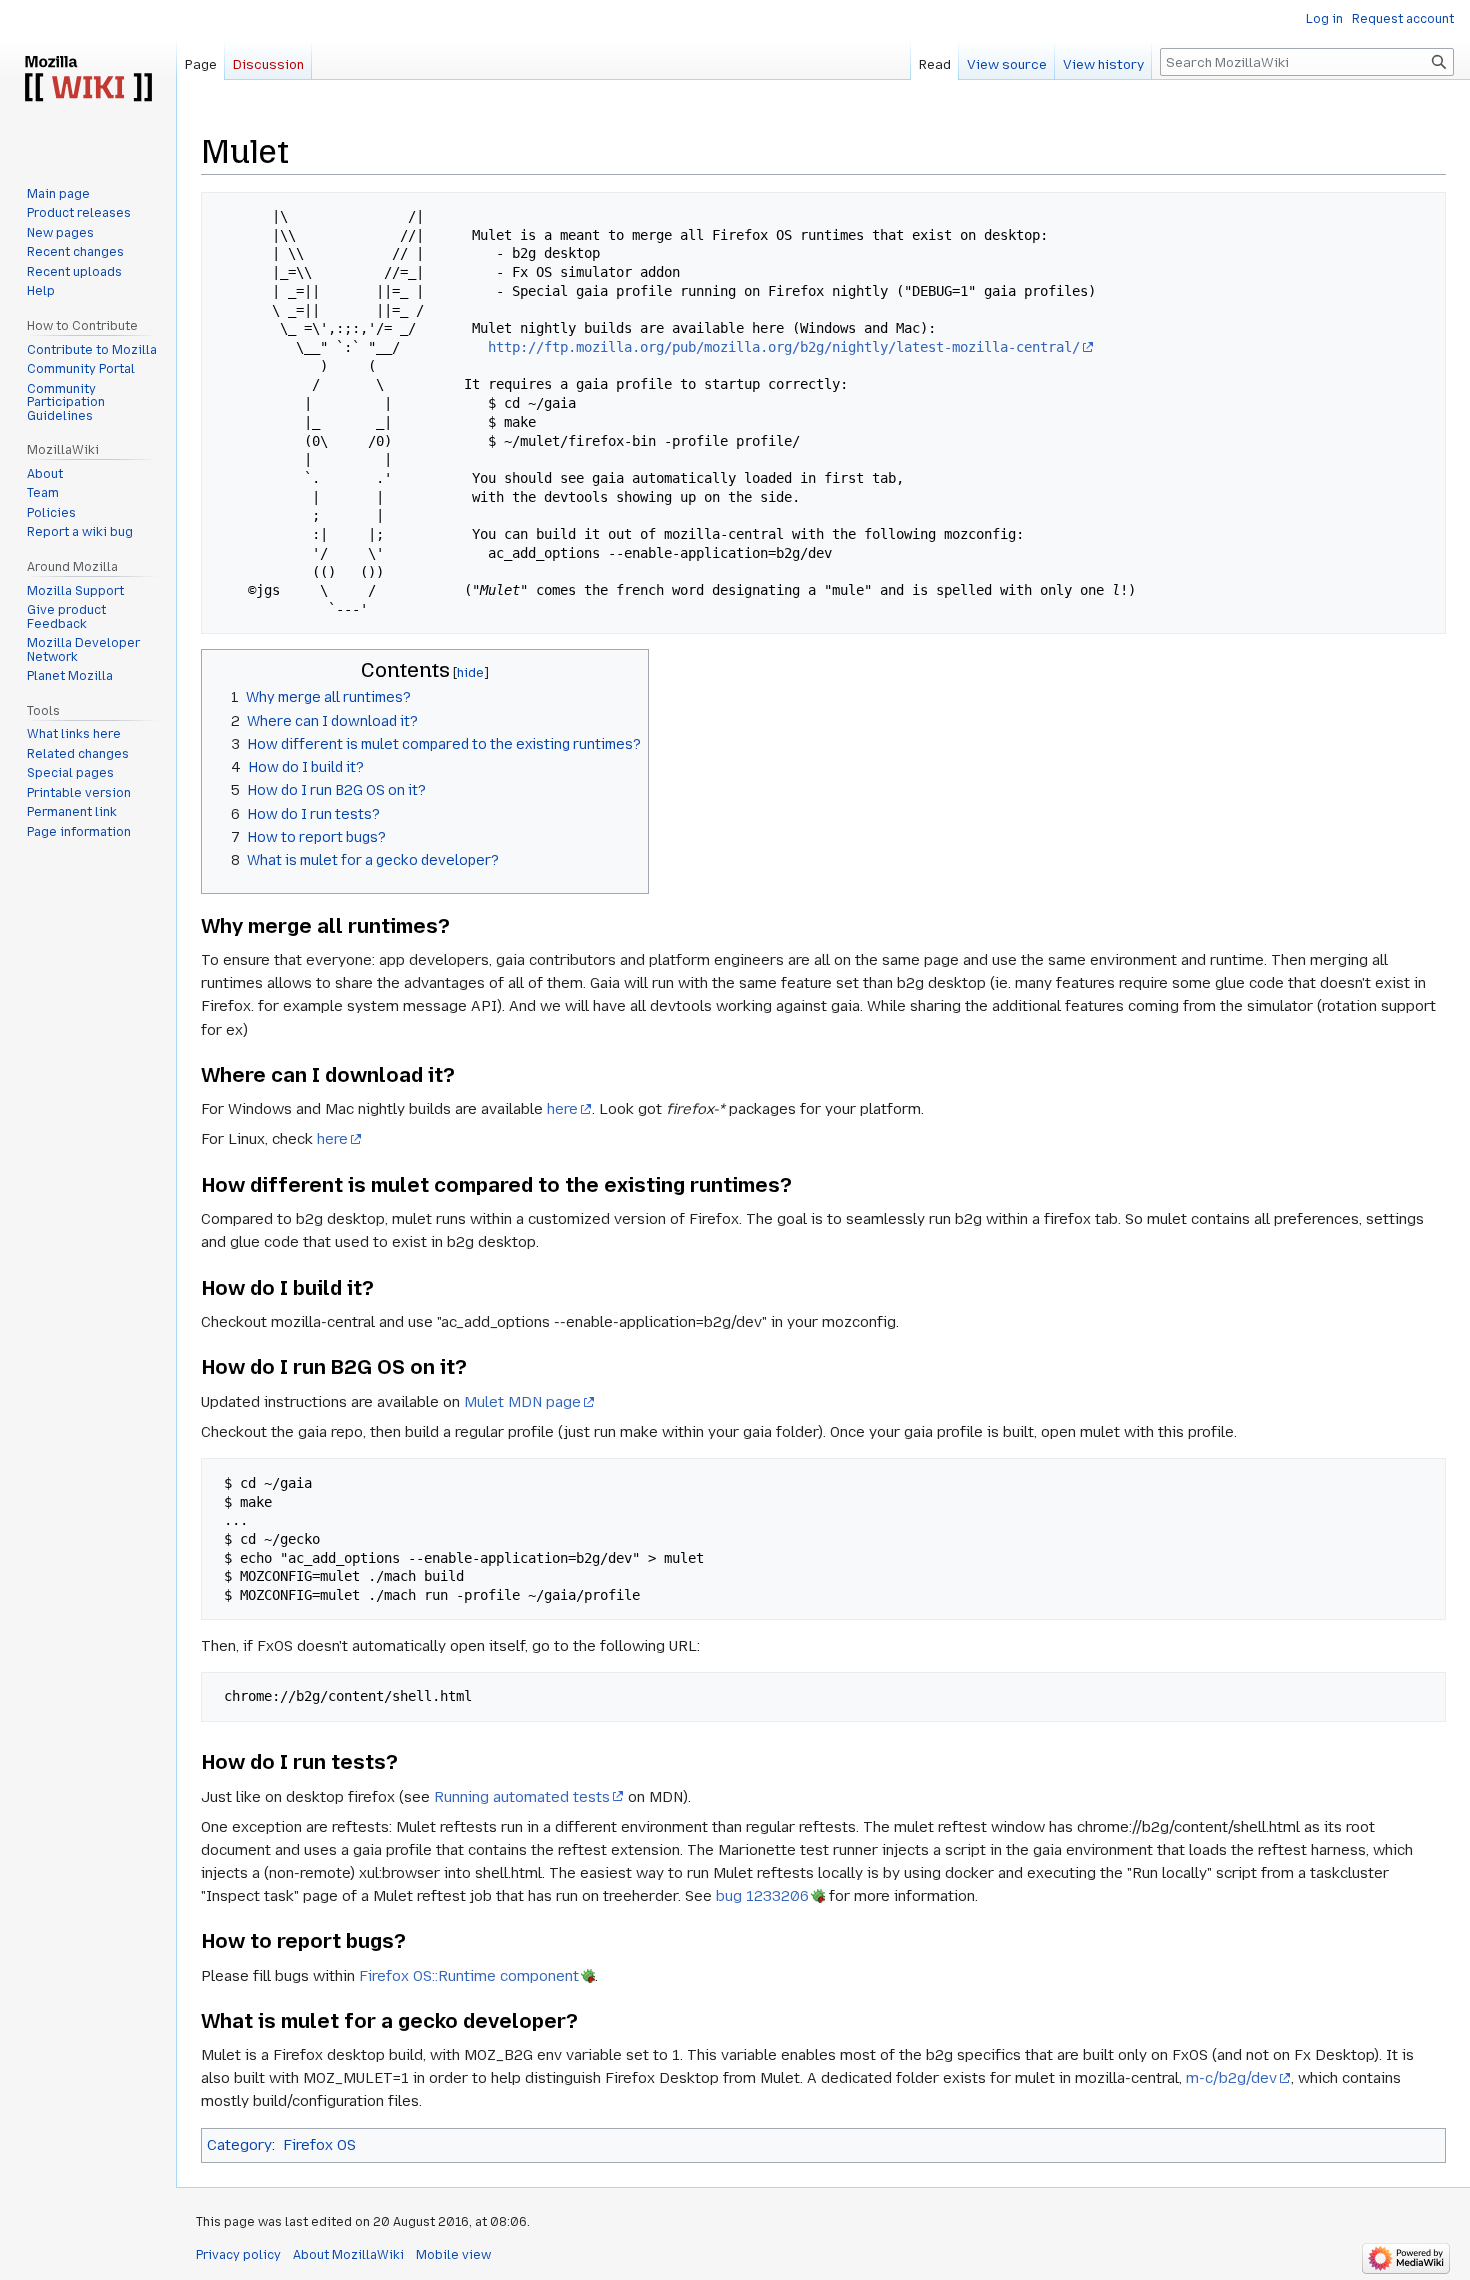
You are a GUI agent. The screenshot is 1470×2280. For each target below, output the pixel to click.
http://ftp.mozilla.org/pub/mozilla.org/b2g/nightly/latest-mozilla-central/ (784, 347)
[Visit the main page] (88, 80)
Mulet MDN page (522, 1402)
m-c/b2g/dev (1231, 2078)
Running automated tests (522, 1797)
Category (239, 2145)
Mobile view (453, 2255)
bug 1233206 (762, 1896)
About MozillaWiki (348, 2255)
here (562, 1109)
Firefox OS (319, 2145)
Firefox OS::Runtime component (469, 1976)
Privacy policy (238, 2255)
